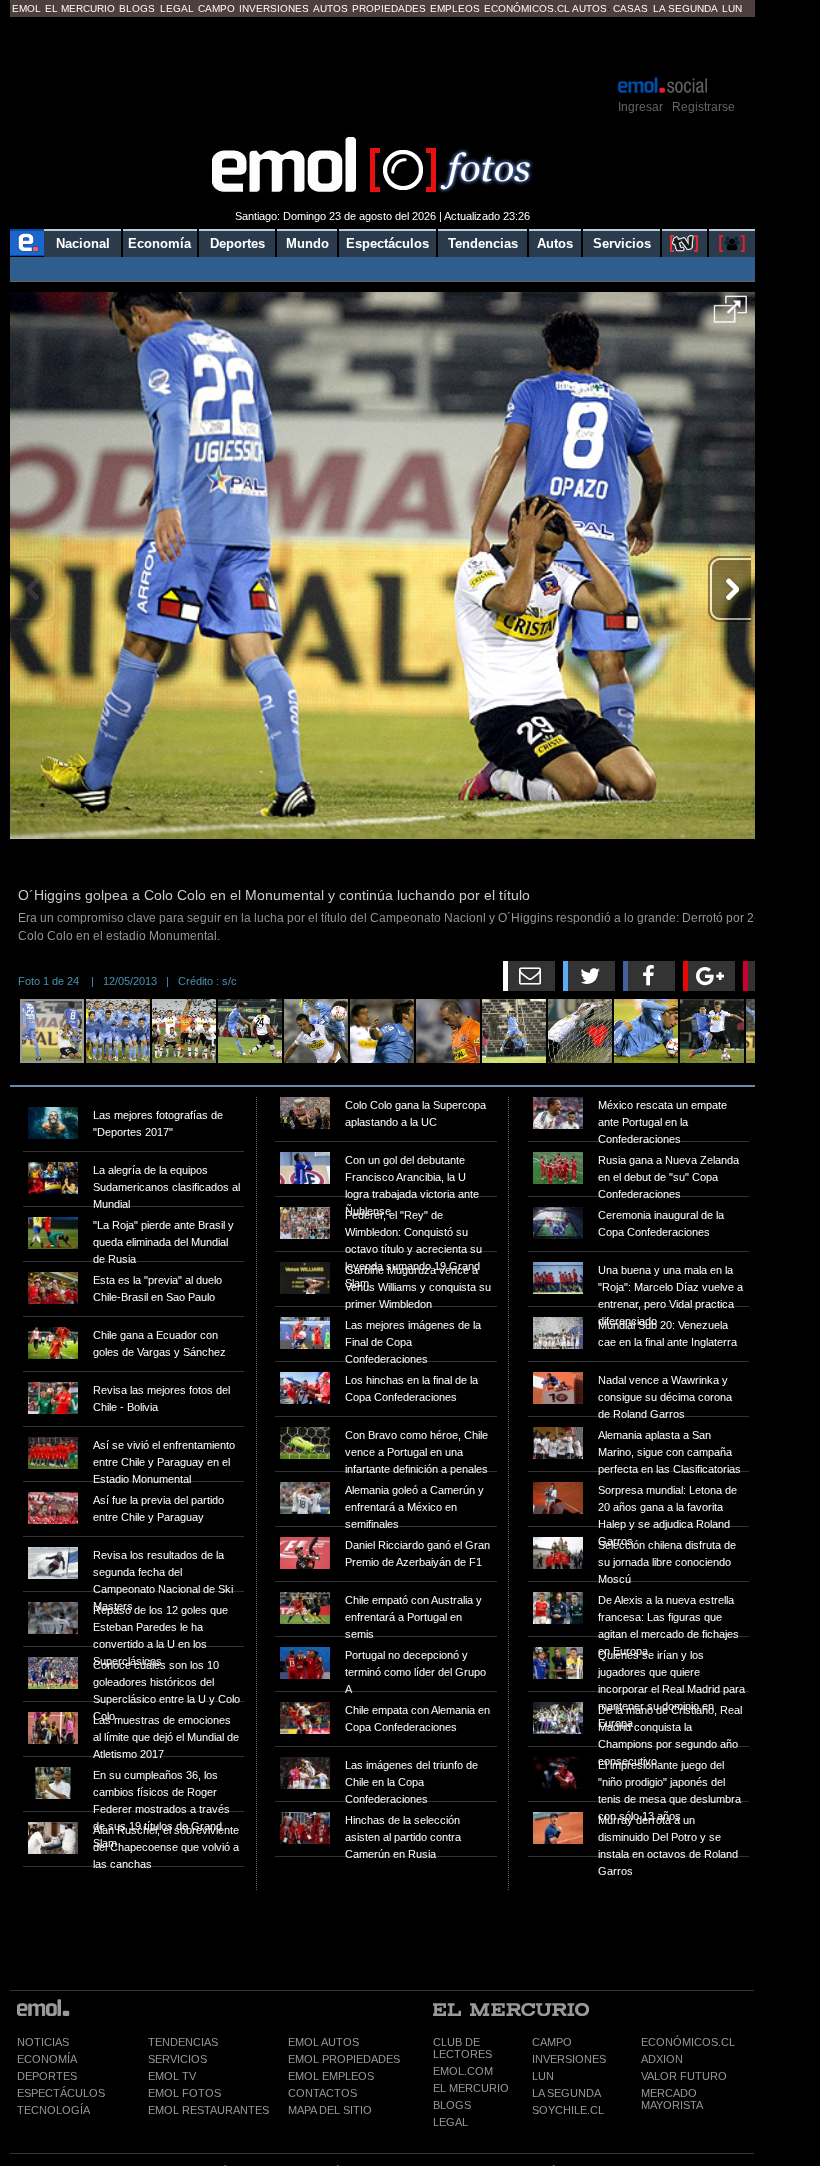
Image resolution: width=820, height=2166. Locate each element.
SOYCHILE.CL (568, 2110)
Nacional (83, 243)
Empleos (455, 8)
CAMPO (552, 2042)
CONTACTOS (322, 2093)
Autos (330, 8)
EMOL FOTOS (184, 2093)
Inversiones (274, 8)
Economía (159, 243)
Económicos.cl (527, 8)
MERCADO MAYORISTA (672, 2099)
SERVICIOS (177, 2059)
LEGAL (450, 2122)
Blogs (137, 8)
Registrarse (703, 107)
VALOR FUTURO (684, 2076)
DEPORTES (47, 2076)
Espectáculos (387, 243)
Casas (630, 8)
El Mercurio (80, 8)
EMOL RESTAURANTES (208, 2110)
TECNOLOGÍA (53, 2110)
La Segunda (685, 8)
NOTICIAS (43, 2042)
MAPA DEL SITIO (330, 2110)
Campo (216, 8)
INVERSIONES (569, 2059)
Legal (177, 8)
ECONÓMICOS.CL (688, 2042)
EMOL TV (172, 2076)
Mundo (307, 243)
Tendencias (483, 243)
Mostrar (382, 45)
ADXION (662, 2059)
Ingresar (640, 107)
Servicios (622, 243)
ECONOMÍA (47, 2059)
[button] (730, 316)
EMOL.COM (463, 2071)
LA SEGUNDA (566, 2093)
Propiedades (389, 8)
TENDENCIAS (183, 2042)
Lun (732, 8)
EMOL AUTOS (323, 2042)
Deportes (237, 243)
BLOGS (452, 2105)
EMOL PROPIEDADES (344, 2059)
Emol (26, 8)
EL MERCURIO (471, 2088)
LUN (543, 2076)
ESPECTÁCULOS (61, 2093)
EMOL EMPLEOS (331, 2076)
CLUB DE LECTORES (462, 2048)
